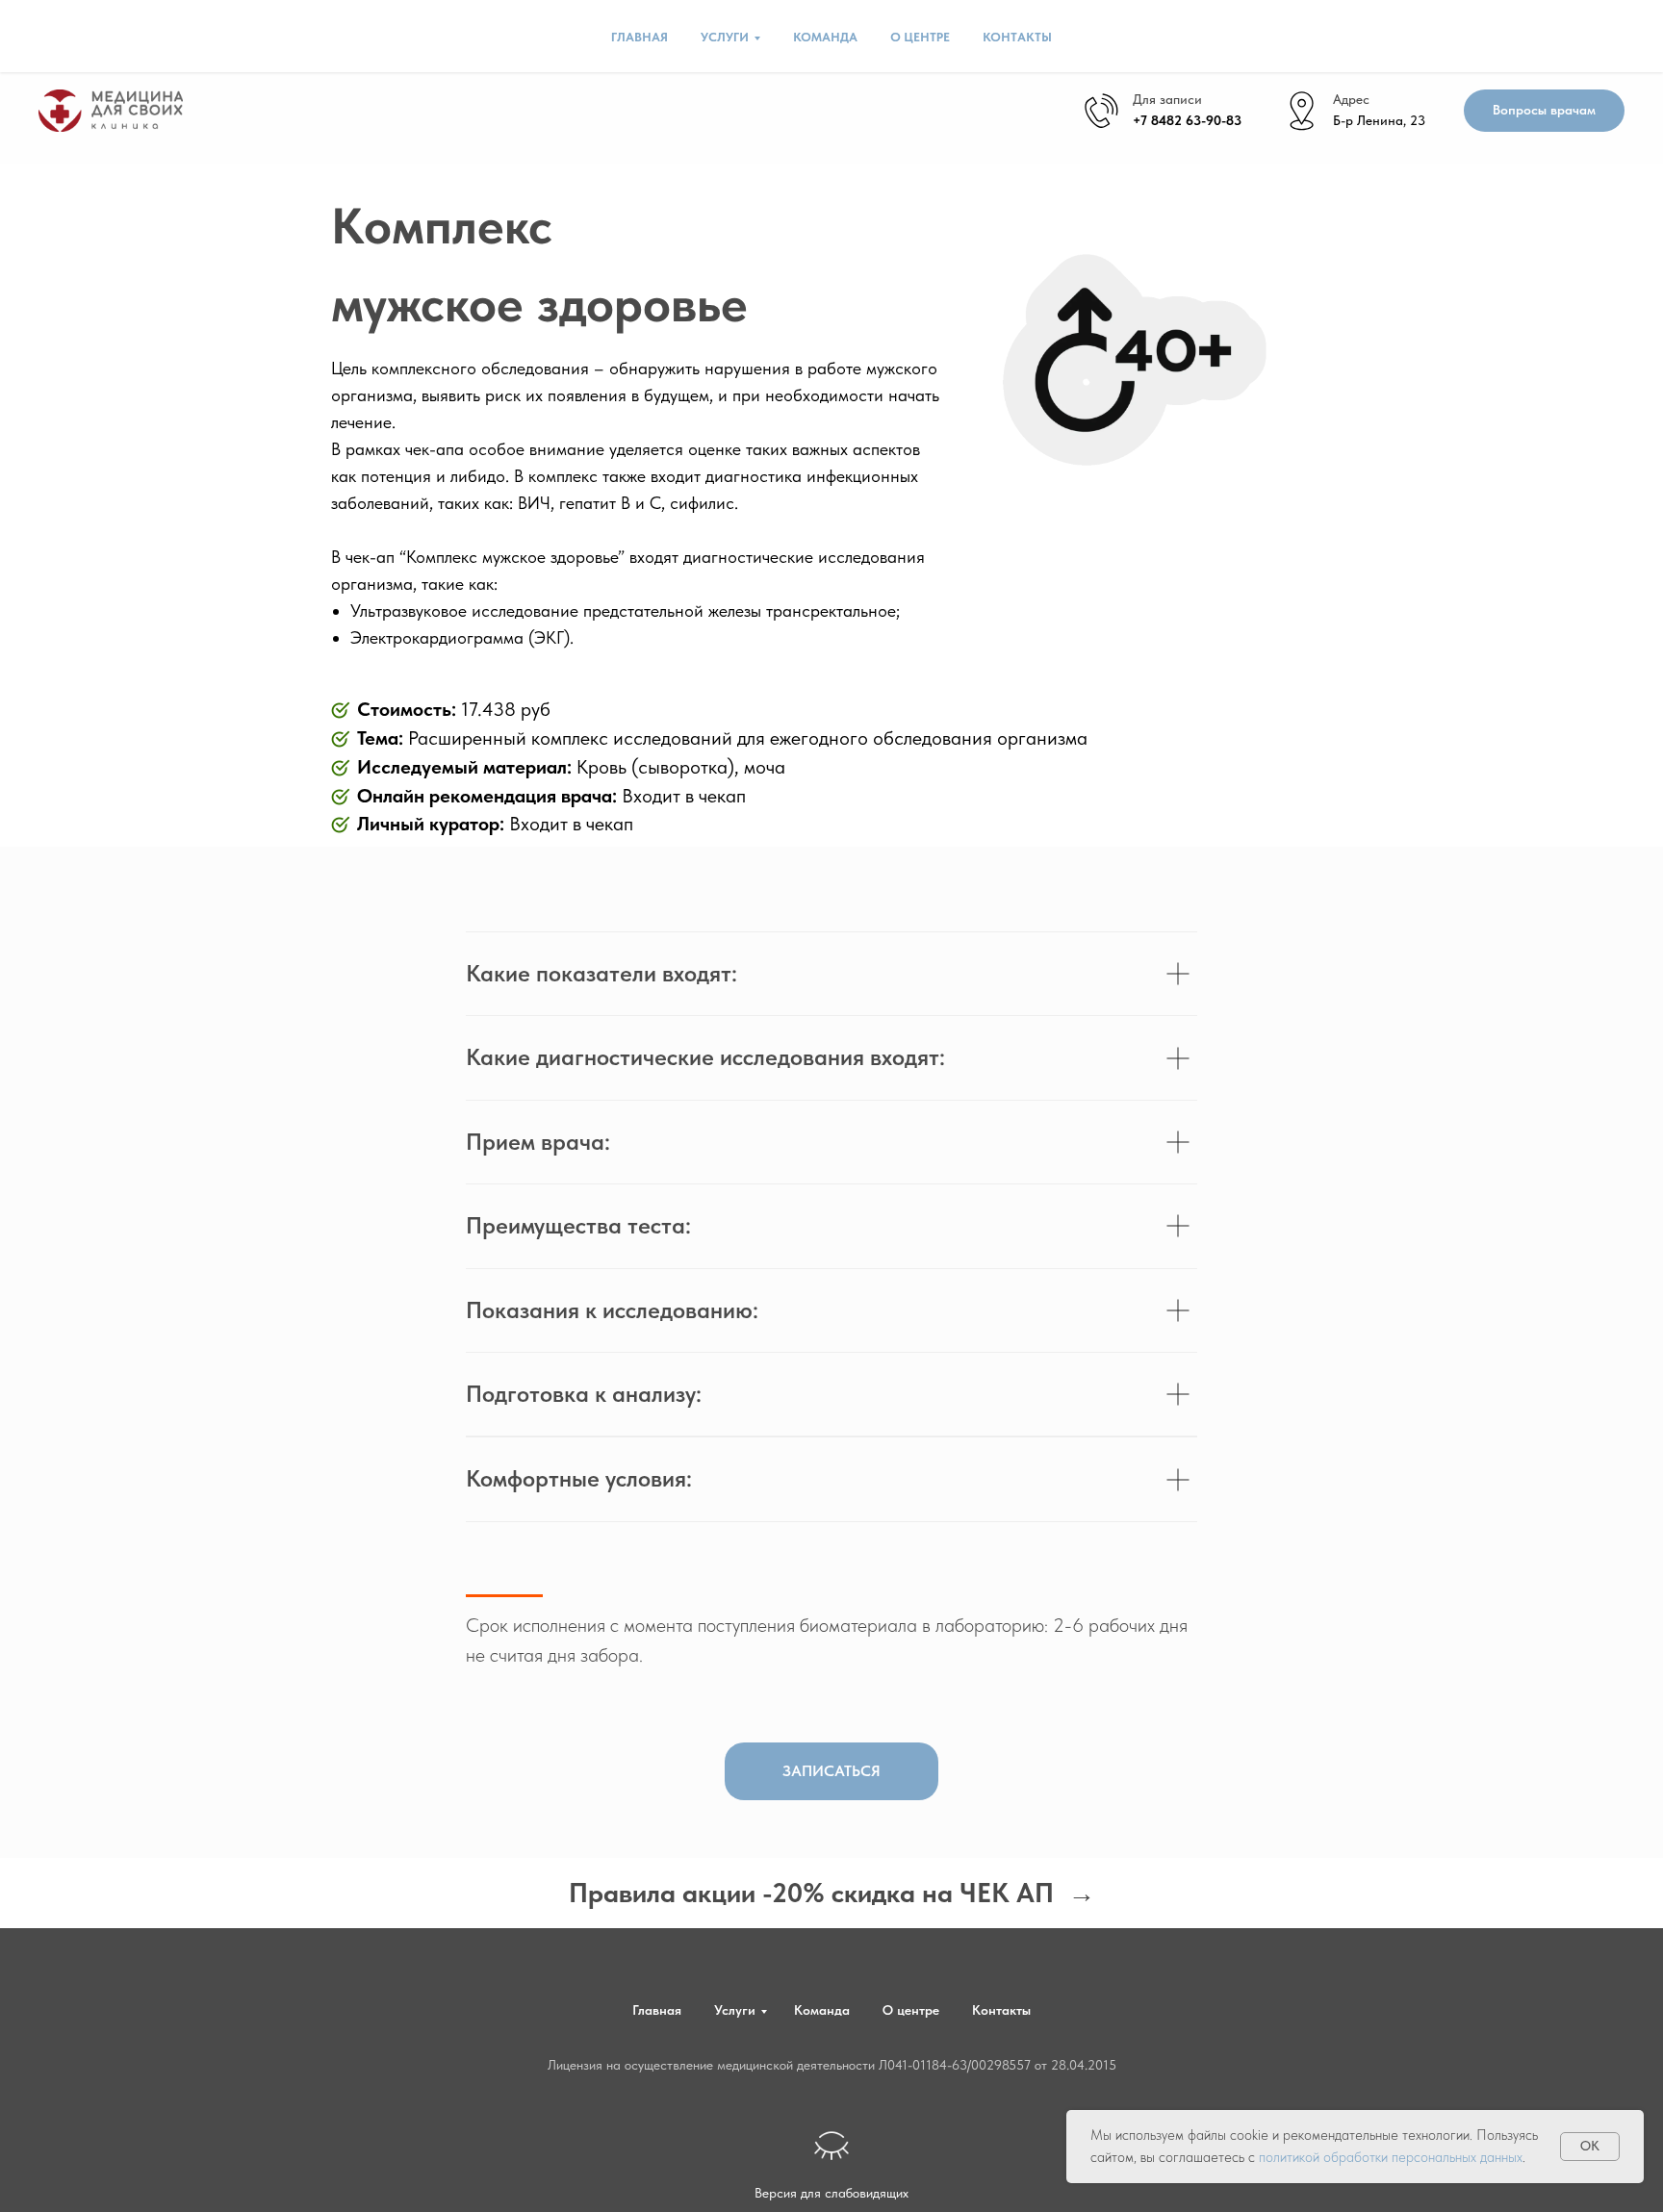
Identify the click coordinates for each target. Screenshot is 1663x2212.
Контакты (1017, 37)
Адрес (1351, 99)
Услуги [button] (725, 37)
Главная (640, 37)
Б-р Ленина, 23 (1379, 120)
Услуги (735, 2010)
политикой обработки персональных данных (1391, 2157)
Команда (825, 37)
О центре (920, 37)
